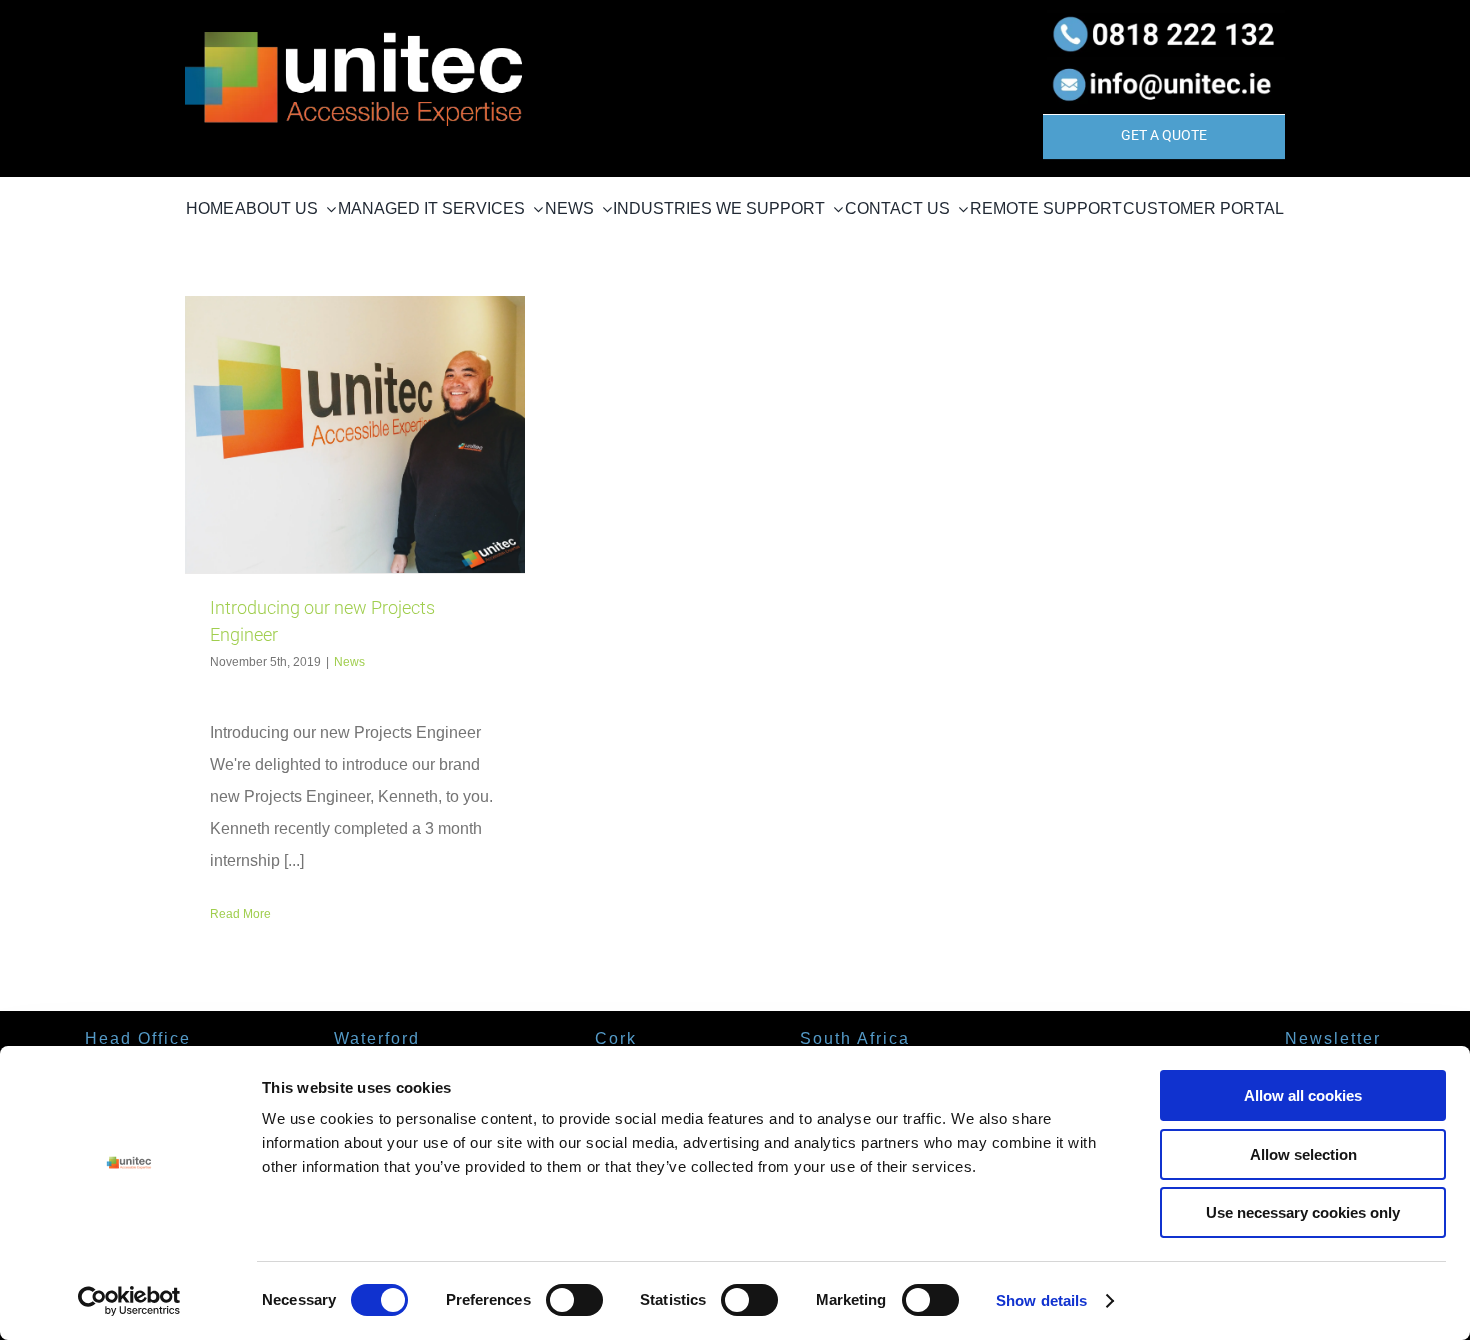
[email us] (1164, 64)
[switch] (574, 1300)
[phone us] (1164, 17)
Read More (240, 914)
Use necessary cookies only (1303, 1212)
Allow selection (1303, 1154)
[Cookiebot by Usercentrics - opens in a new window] (129, 1301)
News (349, 662)
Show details (1041, 1300)
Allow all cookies (1303, 1095)
